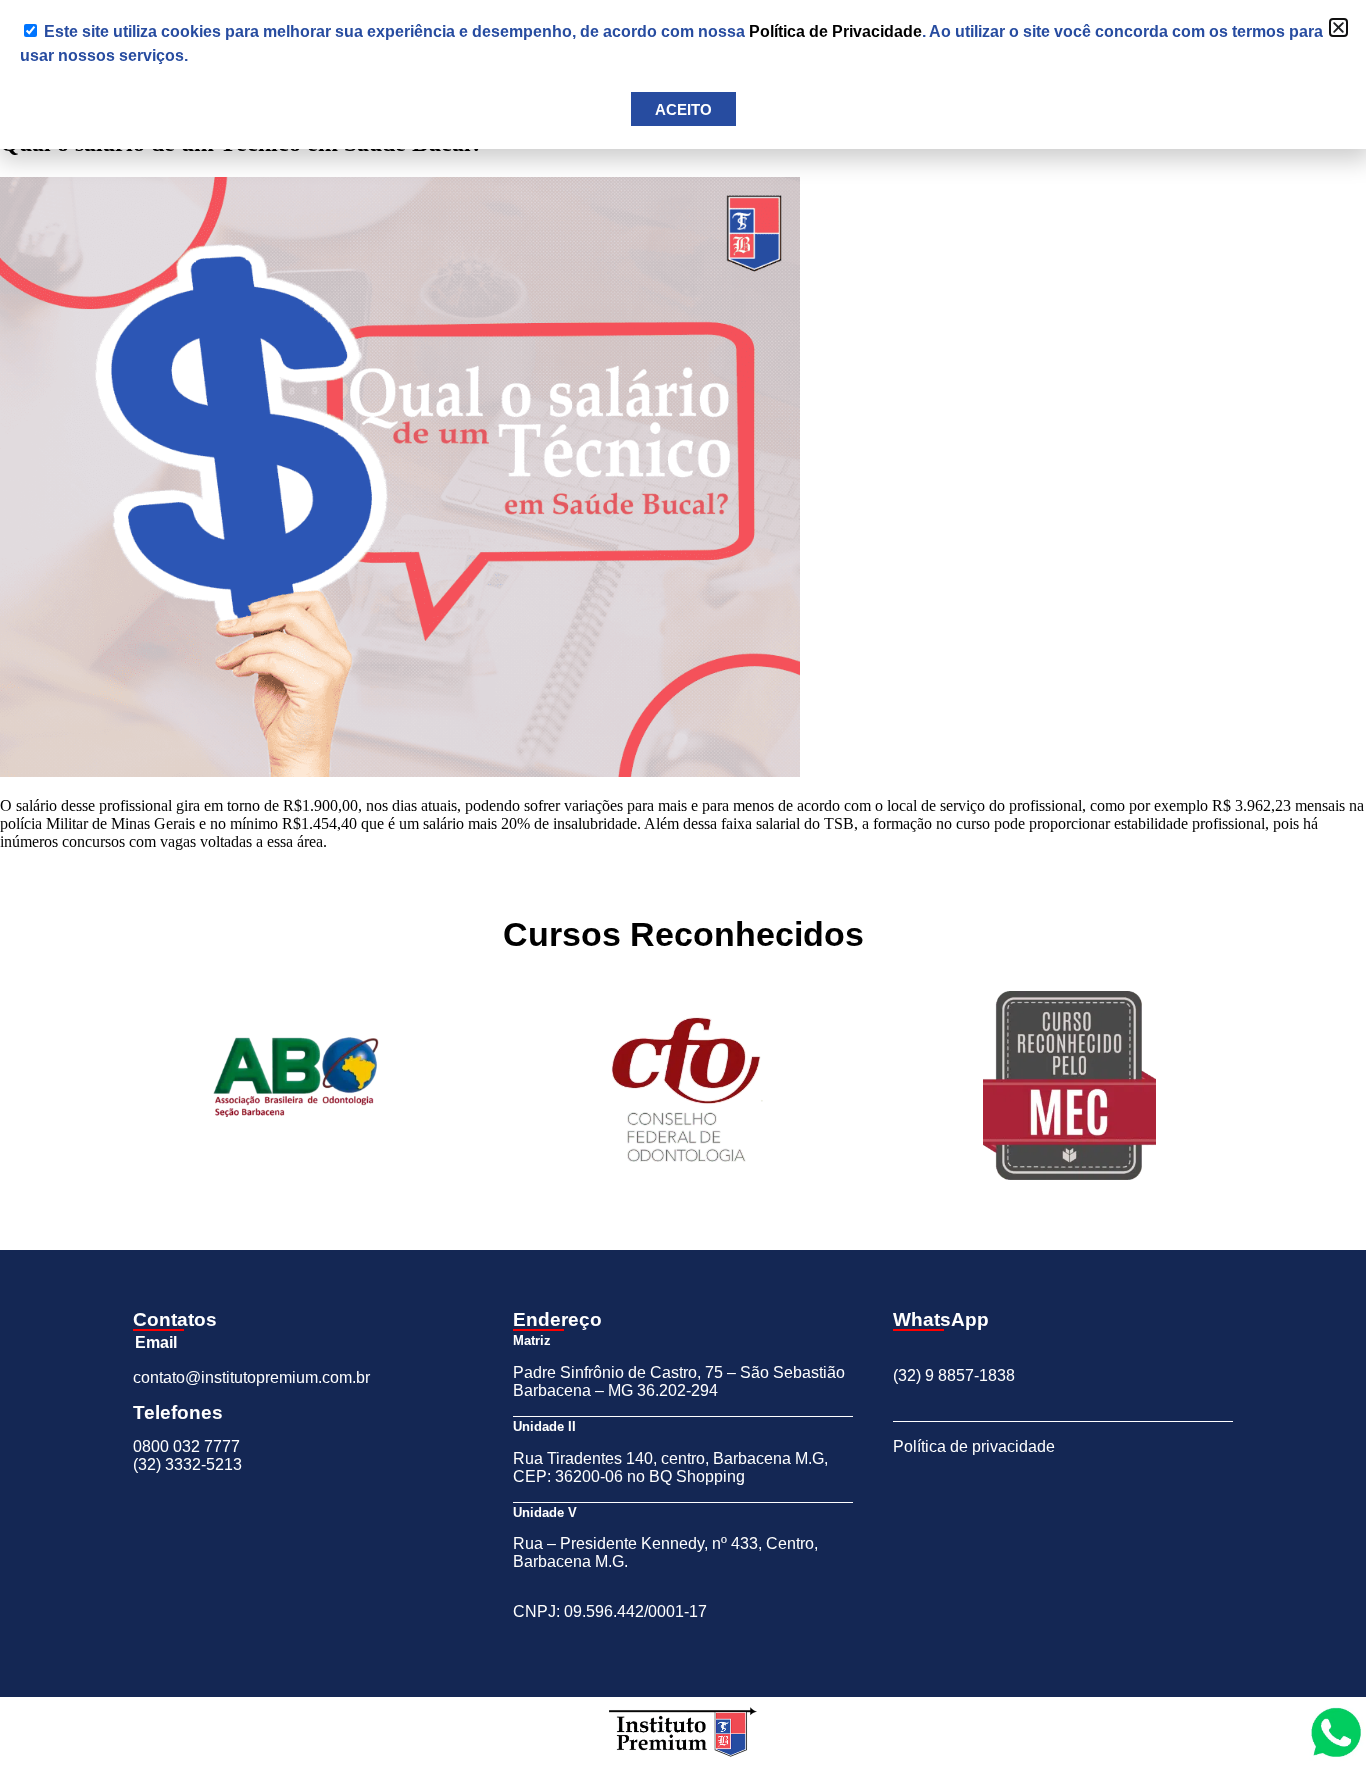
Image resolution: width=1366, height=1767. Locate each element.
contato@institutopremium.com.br (251, 1377)
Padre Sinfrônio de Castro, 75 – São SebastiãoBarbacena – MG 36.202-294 (679, 1381)
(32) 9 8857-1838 (954, 1375)
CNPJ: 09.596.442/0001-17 (610, 1611)
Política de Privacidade (835, 31)
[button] (1338, 27)
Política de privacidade (974, 1446)
